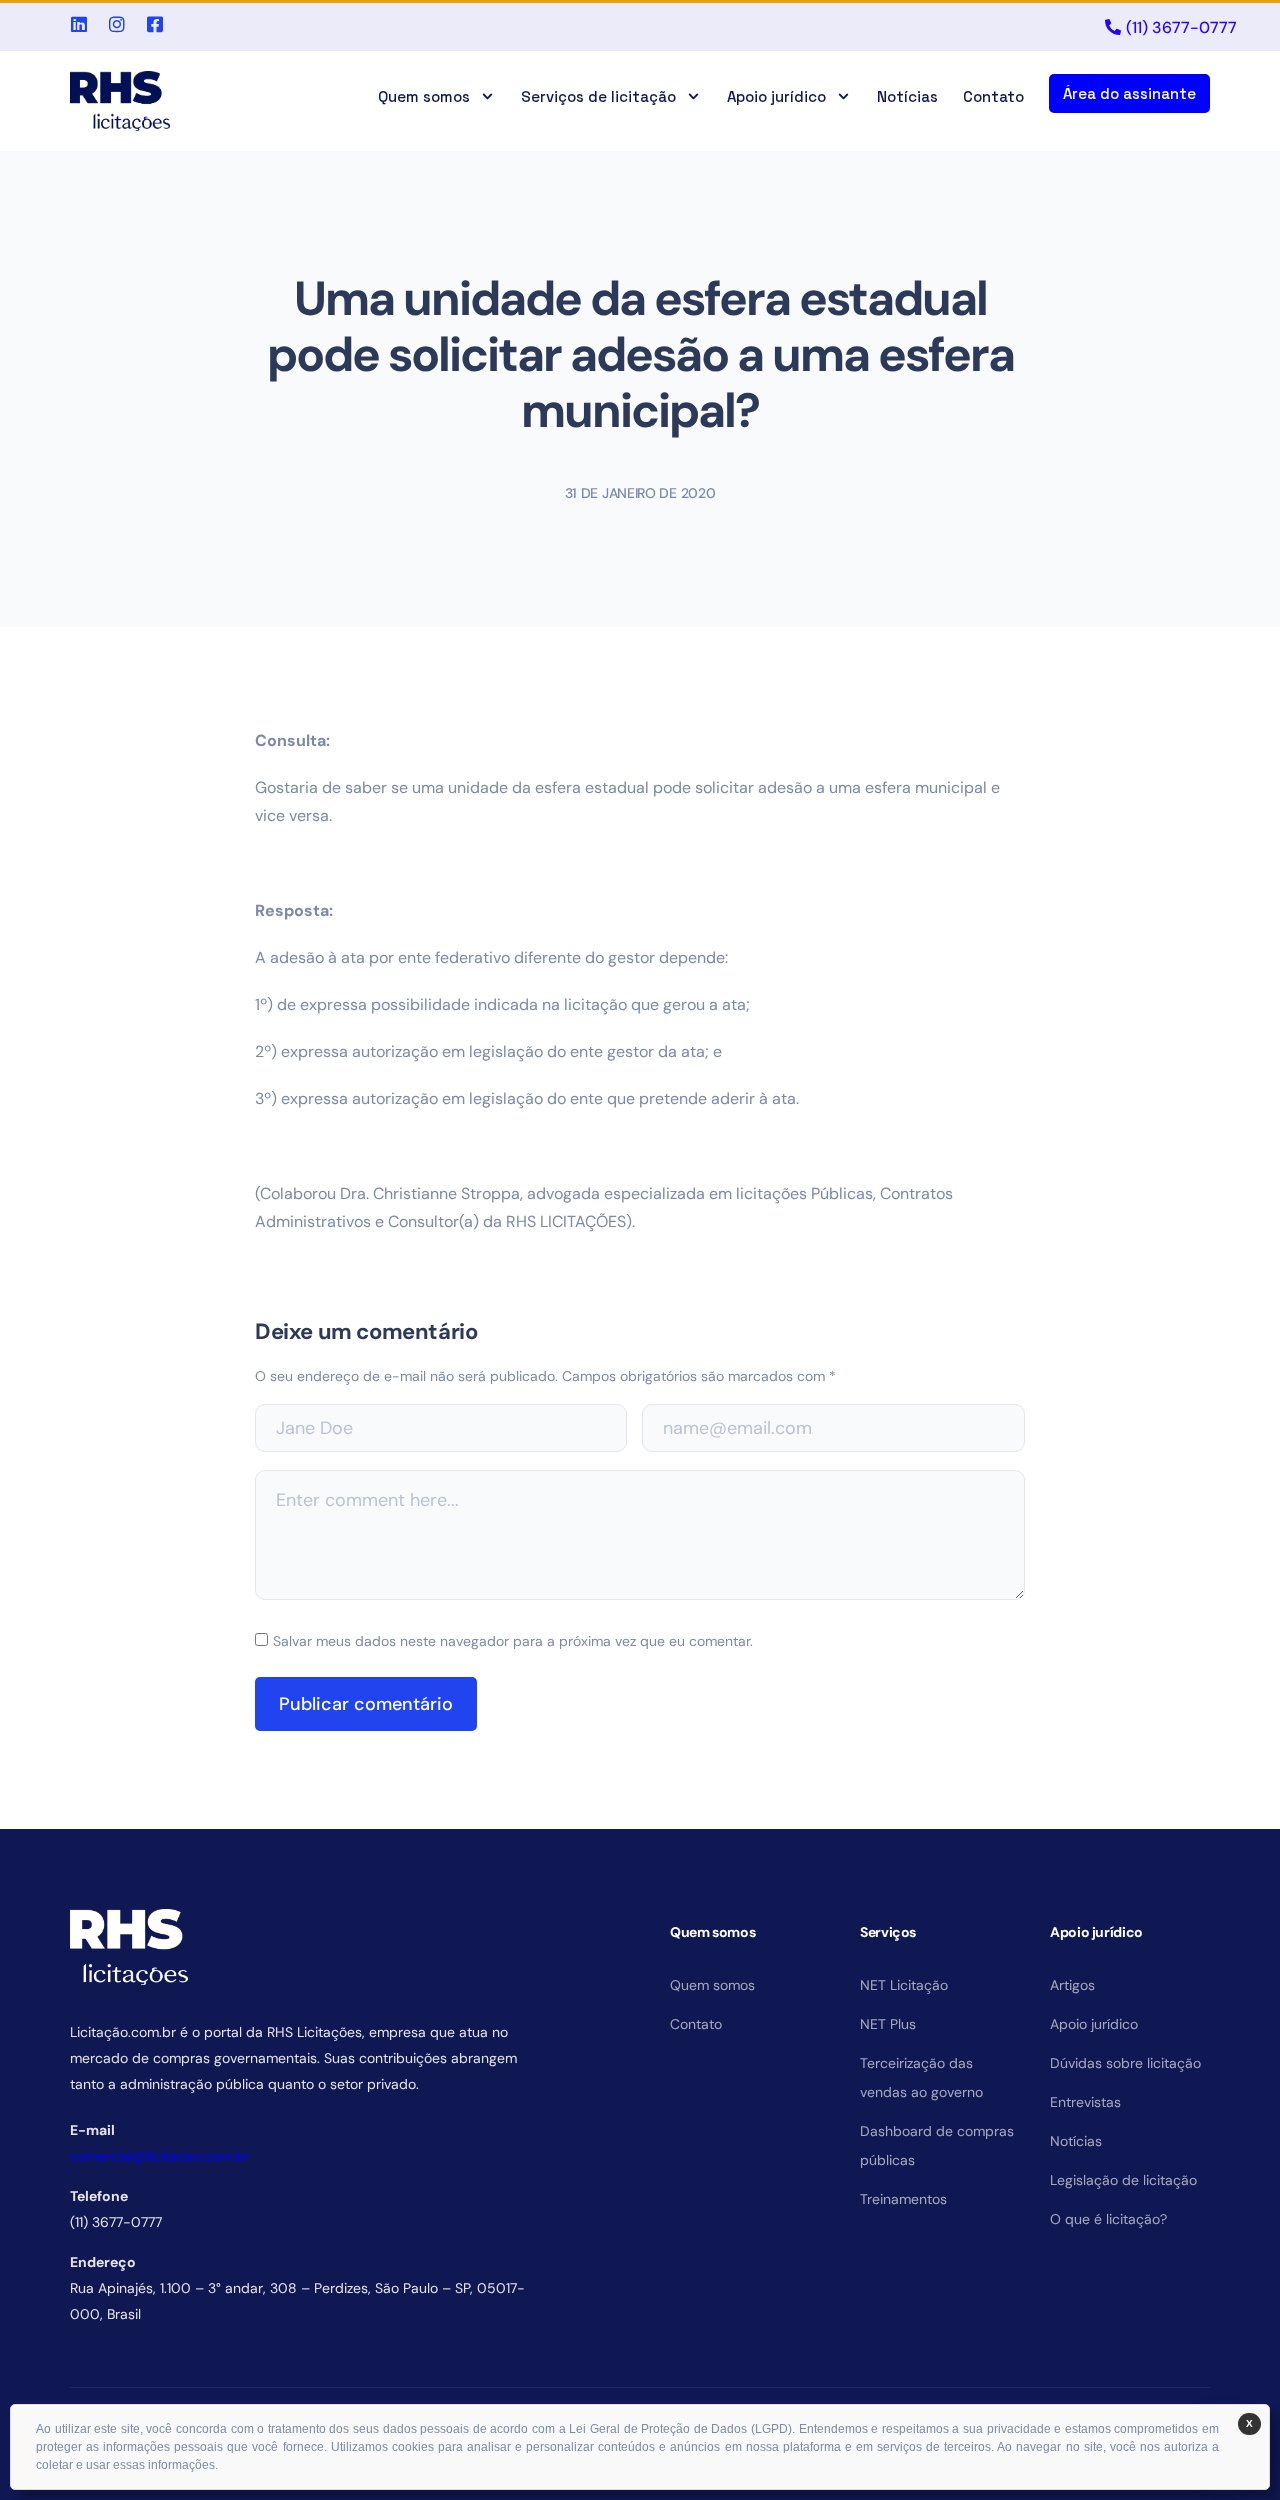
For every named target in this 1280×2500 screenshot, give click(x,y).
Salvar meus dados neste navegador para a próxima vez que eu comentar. (513, 1641)
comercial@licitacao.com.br (159, 2156)
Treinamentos (903, 2199)
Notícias (907, 96)
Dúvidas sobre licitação (1125, 2063)
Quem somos (424, 96)
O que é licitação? (1108, 2219)
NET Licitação (904, 1985)
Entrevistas (1085, 2102)
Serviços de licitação (598, 96)
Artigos (1072, 1985)
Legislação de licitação (1123, 2180)
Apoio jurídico (776, 96)
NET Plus (888, 2024)
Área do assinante (1129, 93)
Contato (993, 96)
